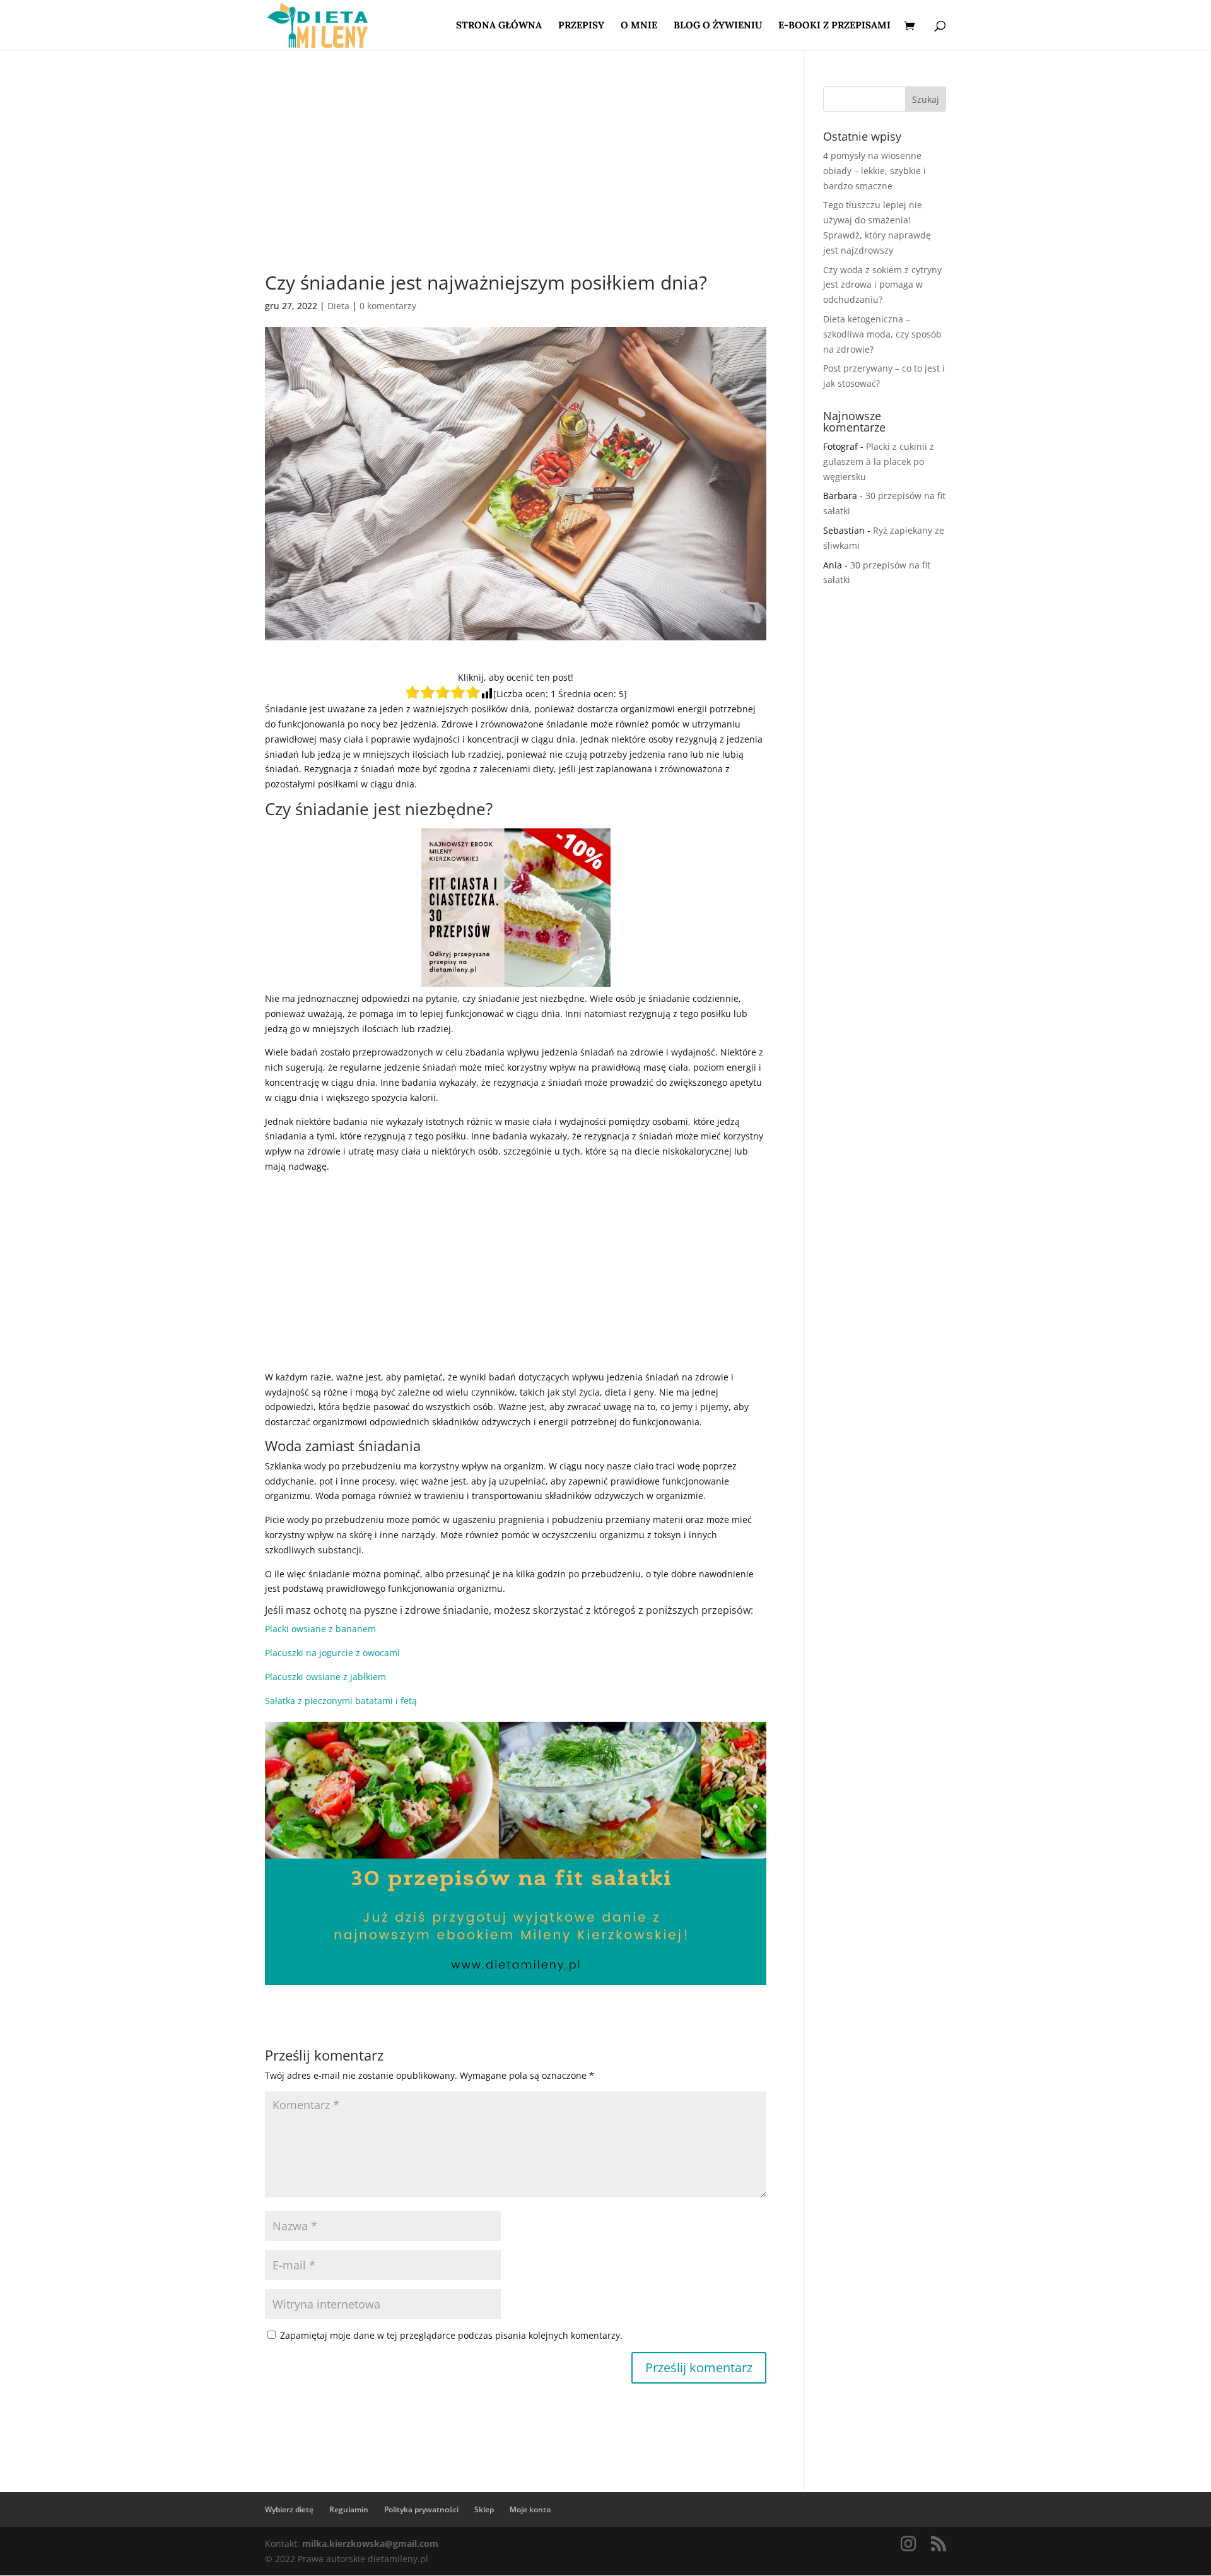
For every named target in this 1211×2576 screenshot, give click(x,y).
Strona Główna (499, 26)
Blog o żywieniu (718, 26)
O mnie (639, 26)
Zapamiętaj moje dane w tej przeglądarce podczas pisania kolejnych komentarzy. (451, 2335)
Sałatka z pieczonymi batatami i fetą (341, 1701)
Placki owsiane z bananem (320, 1629)
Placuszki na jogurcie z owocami (332, 1653)
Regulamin (349, 2509)
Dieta (338, 306)
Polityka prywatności (421, 2509)
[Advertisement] (516, 180)
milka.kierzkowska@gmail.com (370, 2544)
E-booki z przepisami (834, 26)
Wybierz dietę (289, 2509)
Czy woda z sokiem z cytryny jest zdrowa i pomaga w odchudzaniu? (882, 285)
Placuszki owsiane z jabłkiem (325, 1677)
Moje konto (530, 2509)
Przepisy (581, 26)
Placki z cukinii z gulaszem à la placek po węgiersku (879, 462)
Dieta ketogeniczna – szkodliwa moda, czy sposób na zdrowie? (882, 334)
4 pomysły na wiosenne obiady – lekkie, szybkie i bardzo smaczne (875, 171)
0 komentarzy (388, 306)
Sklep (484, 2509)
